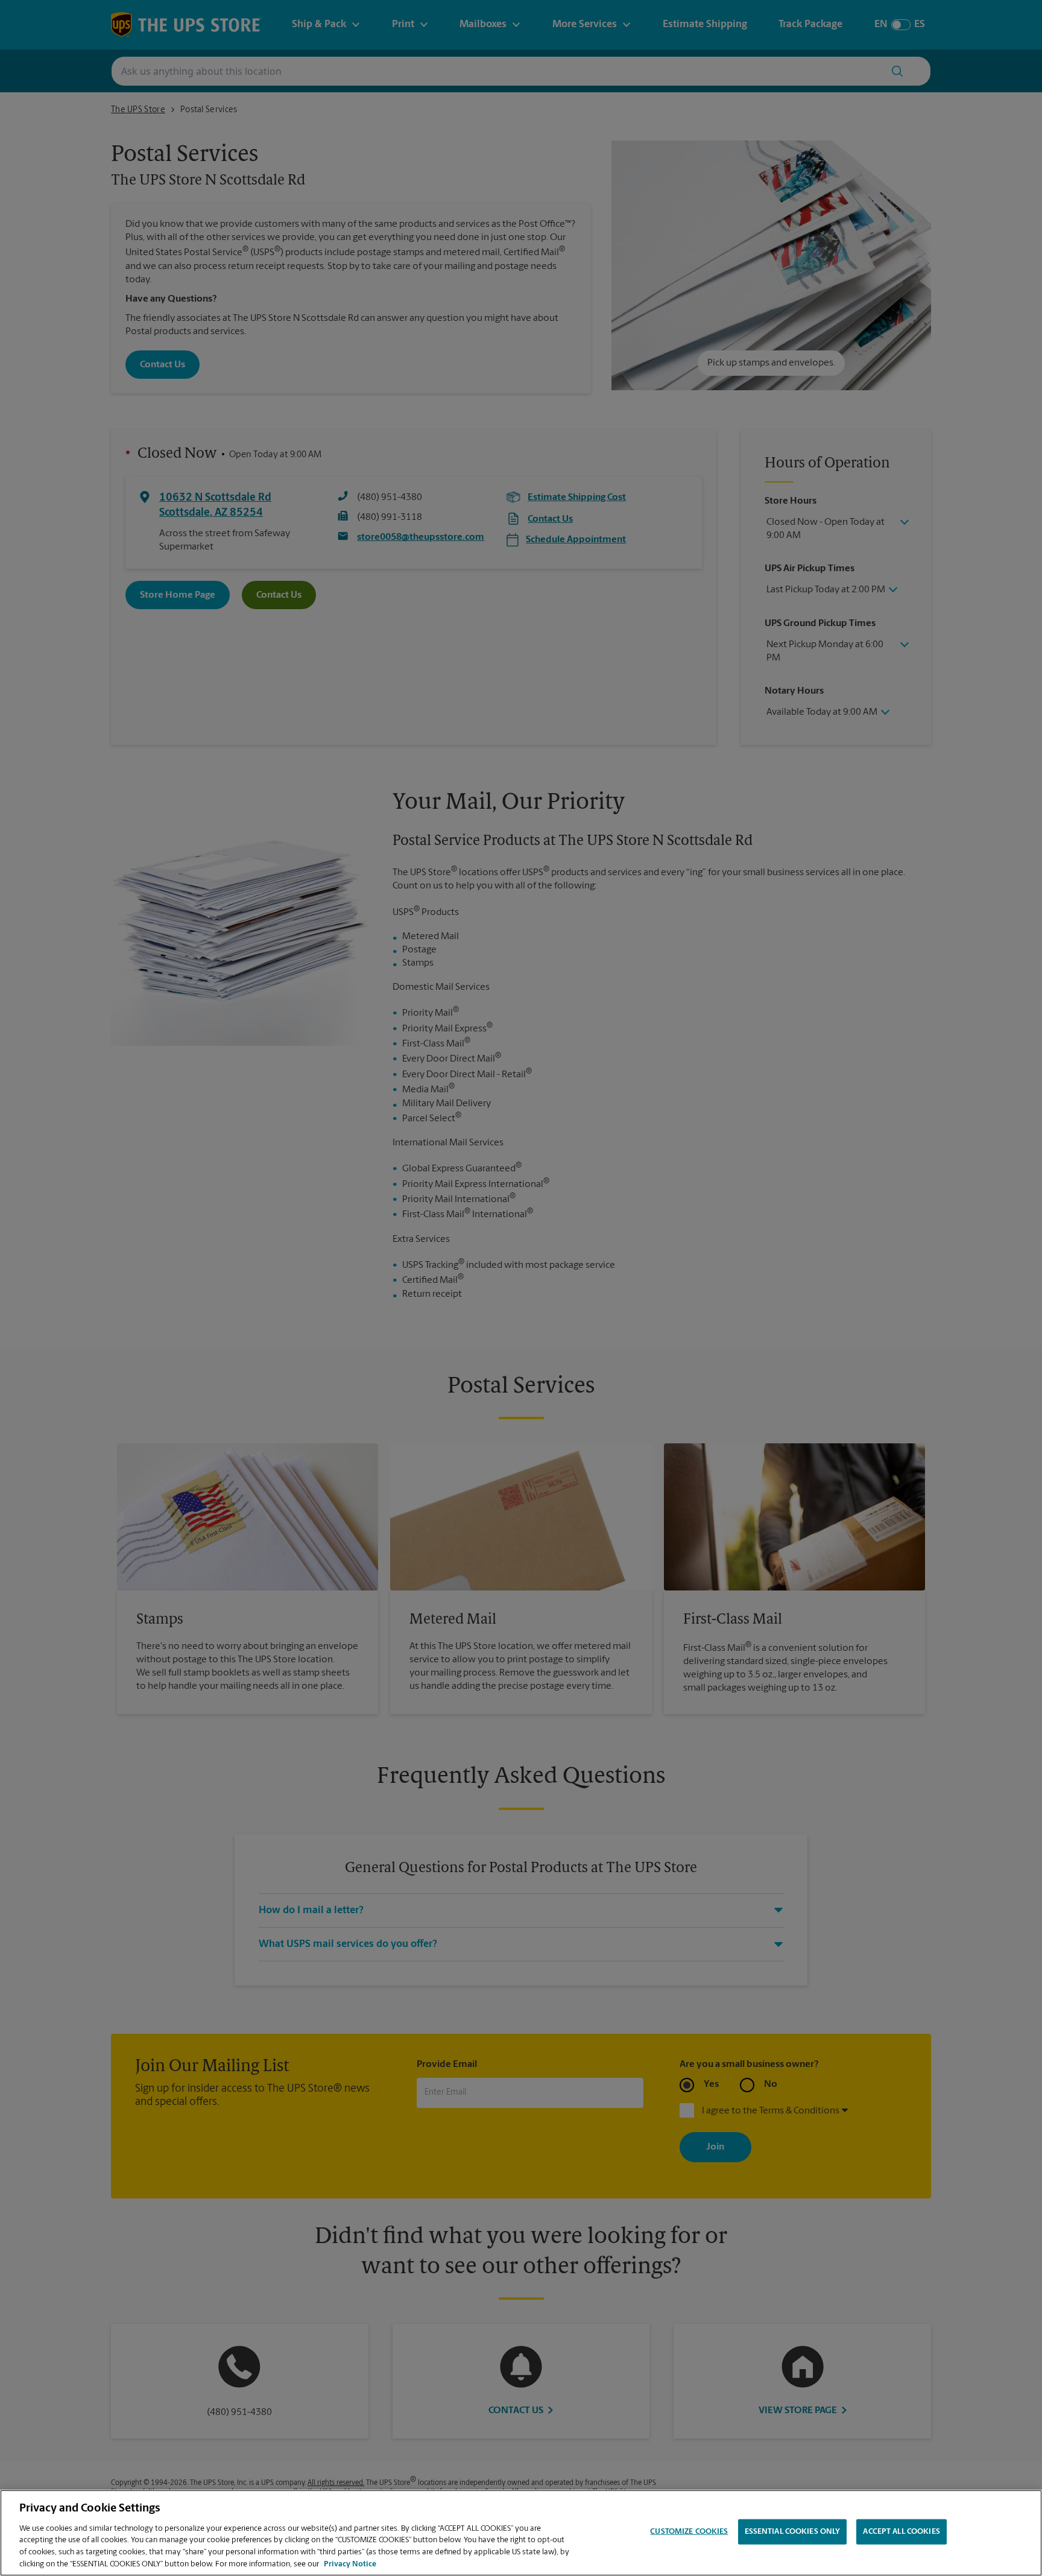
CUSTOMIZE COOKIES (689, 2532)
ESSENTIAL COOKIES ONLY (793, 2532)
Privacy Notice (350, 2564)
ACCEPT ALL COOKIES (901, 2532)
